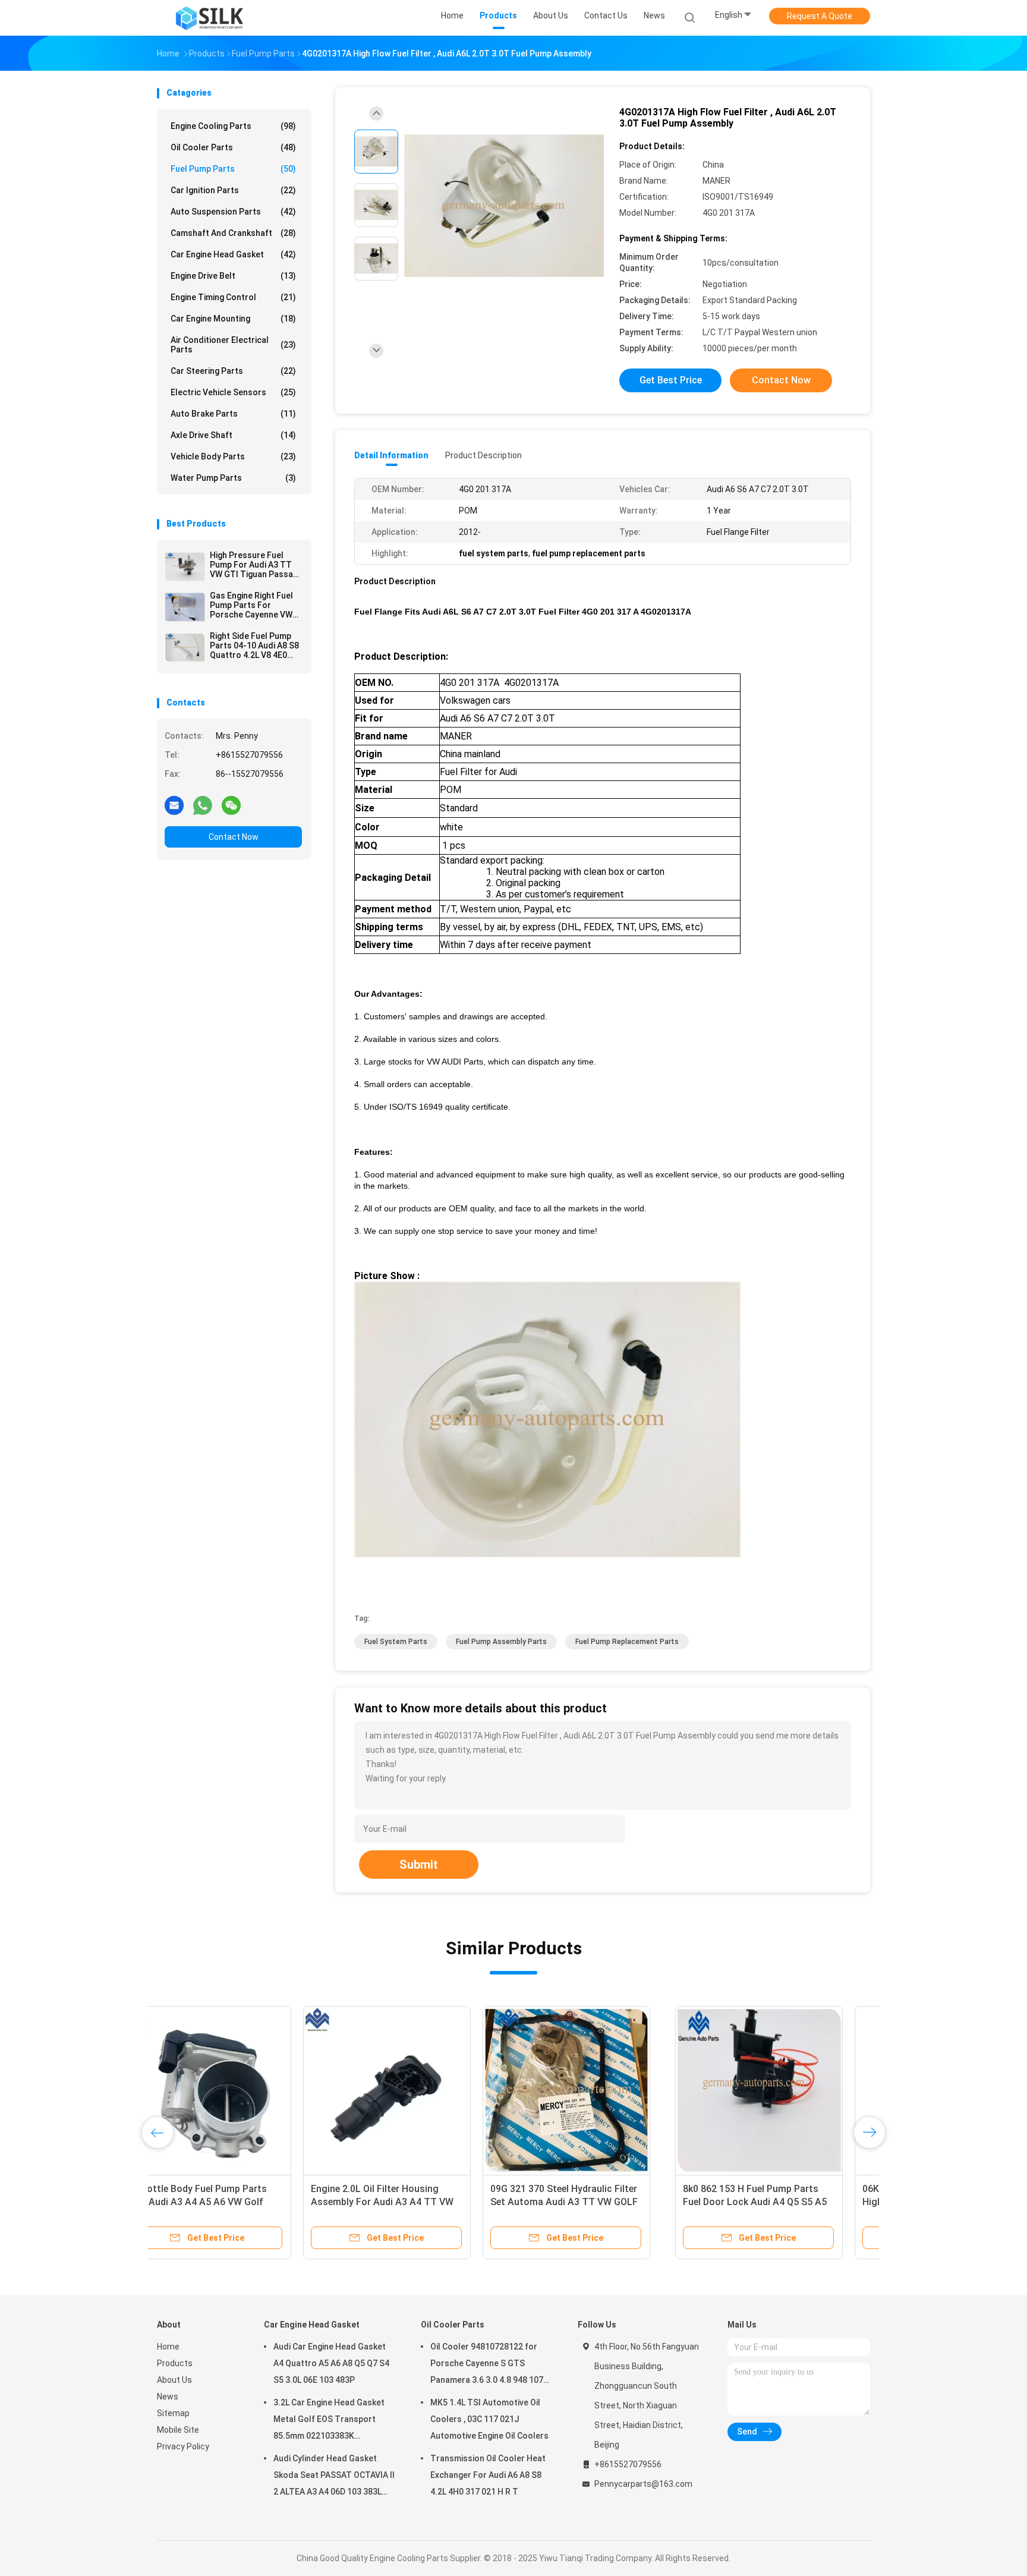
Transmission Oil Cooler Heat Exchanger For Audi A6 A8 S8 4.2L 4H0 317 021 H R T (488, 2475)
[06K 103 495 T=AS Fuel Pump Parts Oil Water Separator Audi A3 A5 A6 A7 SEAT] (600, 2090)
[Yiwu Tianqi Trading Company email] (174, 805)
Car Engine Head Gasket (233, 254)
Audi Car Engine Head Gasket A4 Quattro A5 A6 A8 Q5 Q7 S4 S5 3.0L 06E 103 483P (331, 2363)
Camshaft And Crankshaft (233, 233)
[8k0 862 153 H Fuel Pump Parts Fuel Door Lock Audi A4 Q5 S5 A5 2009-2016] (241, 2090)
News (168, 2397)
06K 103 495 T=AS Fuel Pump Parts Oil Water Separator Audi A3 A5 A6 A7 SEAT (598, 2202)
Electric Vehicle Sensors (233, 392)
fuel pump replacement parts (627, 1642)
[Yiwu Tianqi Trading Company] (209, 18)
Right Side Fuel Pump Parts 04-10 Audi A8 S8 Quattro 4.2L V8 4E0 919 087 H (254, 645)
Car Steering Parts (233, 371)
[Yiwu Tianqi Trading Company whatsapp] (203, 805)
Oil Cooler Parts (233, 147)
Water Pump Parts (233, 478)
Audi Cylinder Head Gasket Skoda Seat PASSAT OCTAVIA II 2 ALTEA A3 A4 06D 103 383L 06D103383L (334, 2477)
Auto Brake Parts (233, 414)
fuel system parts (396, 1642)
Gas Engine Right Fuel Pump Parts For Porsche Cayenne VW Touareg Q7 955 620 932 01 (251, 605)
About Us (174, 2380)
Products (175, 2363)
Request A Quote (820, 16)
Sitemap (173, 2413)
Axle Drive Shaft (233, 435)
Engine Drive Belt (233, 276)
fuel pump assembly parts (501, 1642)
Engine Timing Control (233, 297)
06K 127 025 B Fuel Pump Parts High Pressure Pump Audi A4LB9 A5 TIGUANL (415, 2202)
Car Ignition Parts (233, 190)
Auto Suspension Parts (233, 212)
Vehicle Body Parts (233, 456)
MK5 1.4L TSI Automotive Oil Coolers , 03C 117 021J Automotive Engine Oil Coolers (489, 2419)
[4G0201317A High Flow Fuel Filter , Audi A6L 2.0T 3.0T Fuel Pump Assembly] (504, 207)
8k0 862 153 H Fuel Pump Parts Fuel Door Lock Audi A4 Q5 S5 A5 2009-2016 (237, 2202)
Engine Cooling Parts (233, 126)
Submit (419, 1865)
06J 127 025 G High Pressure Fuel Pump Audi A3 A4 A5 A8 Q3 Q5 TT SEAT (777, 2202)
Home (168, 2347)
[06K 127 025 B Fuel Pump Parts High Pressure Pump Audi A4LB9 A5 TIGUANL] (420, 2090)
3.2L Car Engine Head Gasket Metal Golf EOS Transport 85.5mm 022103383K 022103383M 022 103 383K (329, 2421)
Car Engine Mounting (233, 319)
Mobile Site (178, 2430)
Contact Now (234, 837)
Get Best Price (671, 380)
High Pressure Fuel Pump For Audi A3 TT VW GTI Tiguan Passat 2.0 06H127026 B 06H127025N (253, 565)
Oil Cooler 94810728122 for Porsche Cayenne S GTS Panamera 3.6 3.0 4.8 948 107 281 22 (487, 2365)
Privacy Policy (183, 2446)
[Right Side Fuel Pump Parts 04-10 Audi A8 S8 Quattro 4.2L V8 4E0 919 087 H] (185, 647)
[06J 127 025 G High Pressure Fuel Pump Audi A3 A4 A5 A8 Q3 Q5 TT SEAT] (779, 2090)
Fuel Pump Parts (233, 169)
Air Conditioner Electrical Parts (233, 345)
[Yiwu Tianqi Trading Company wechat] (231, 805)
